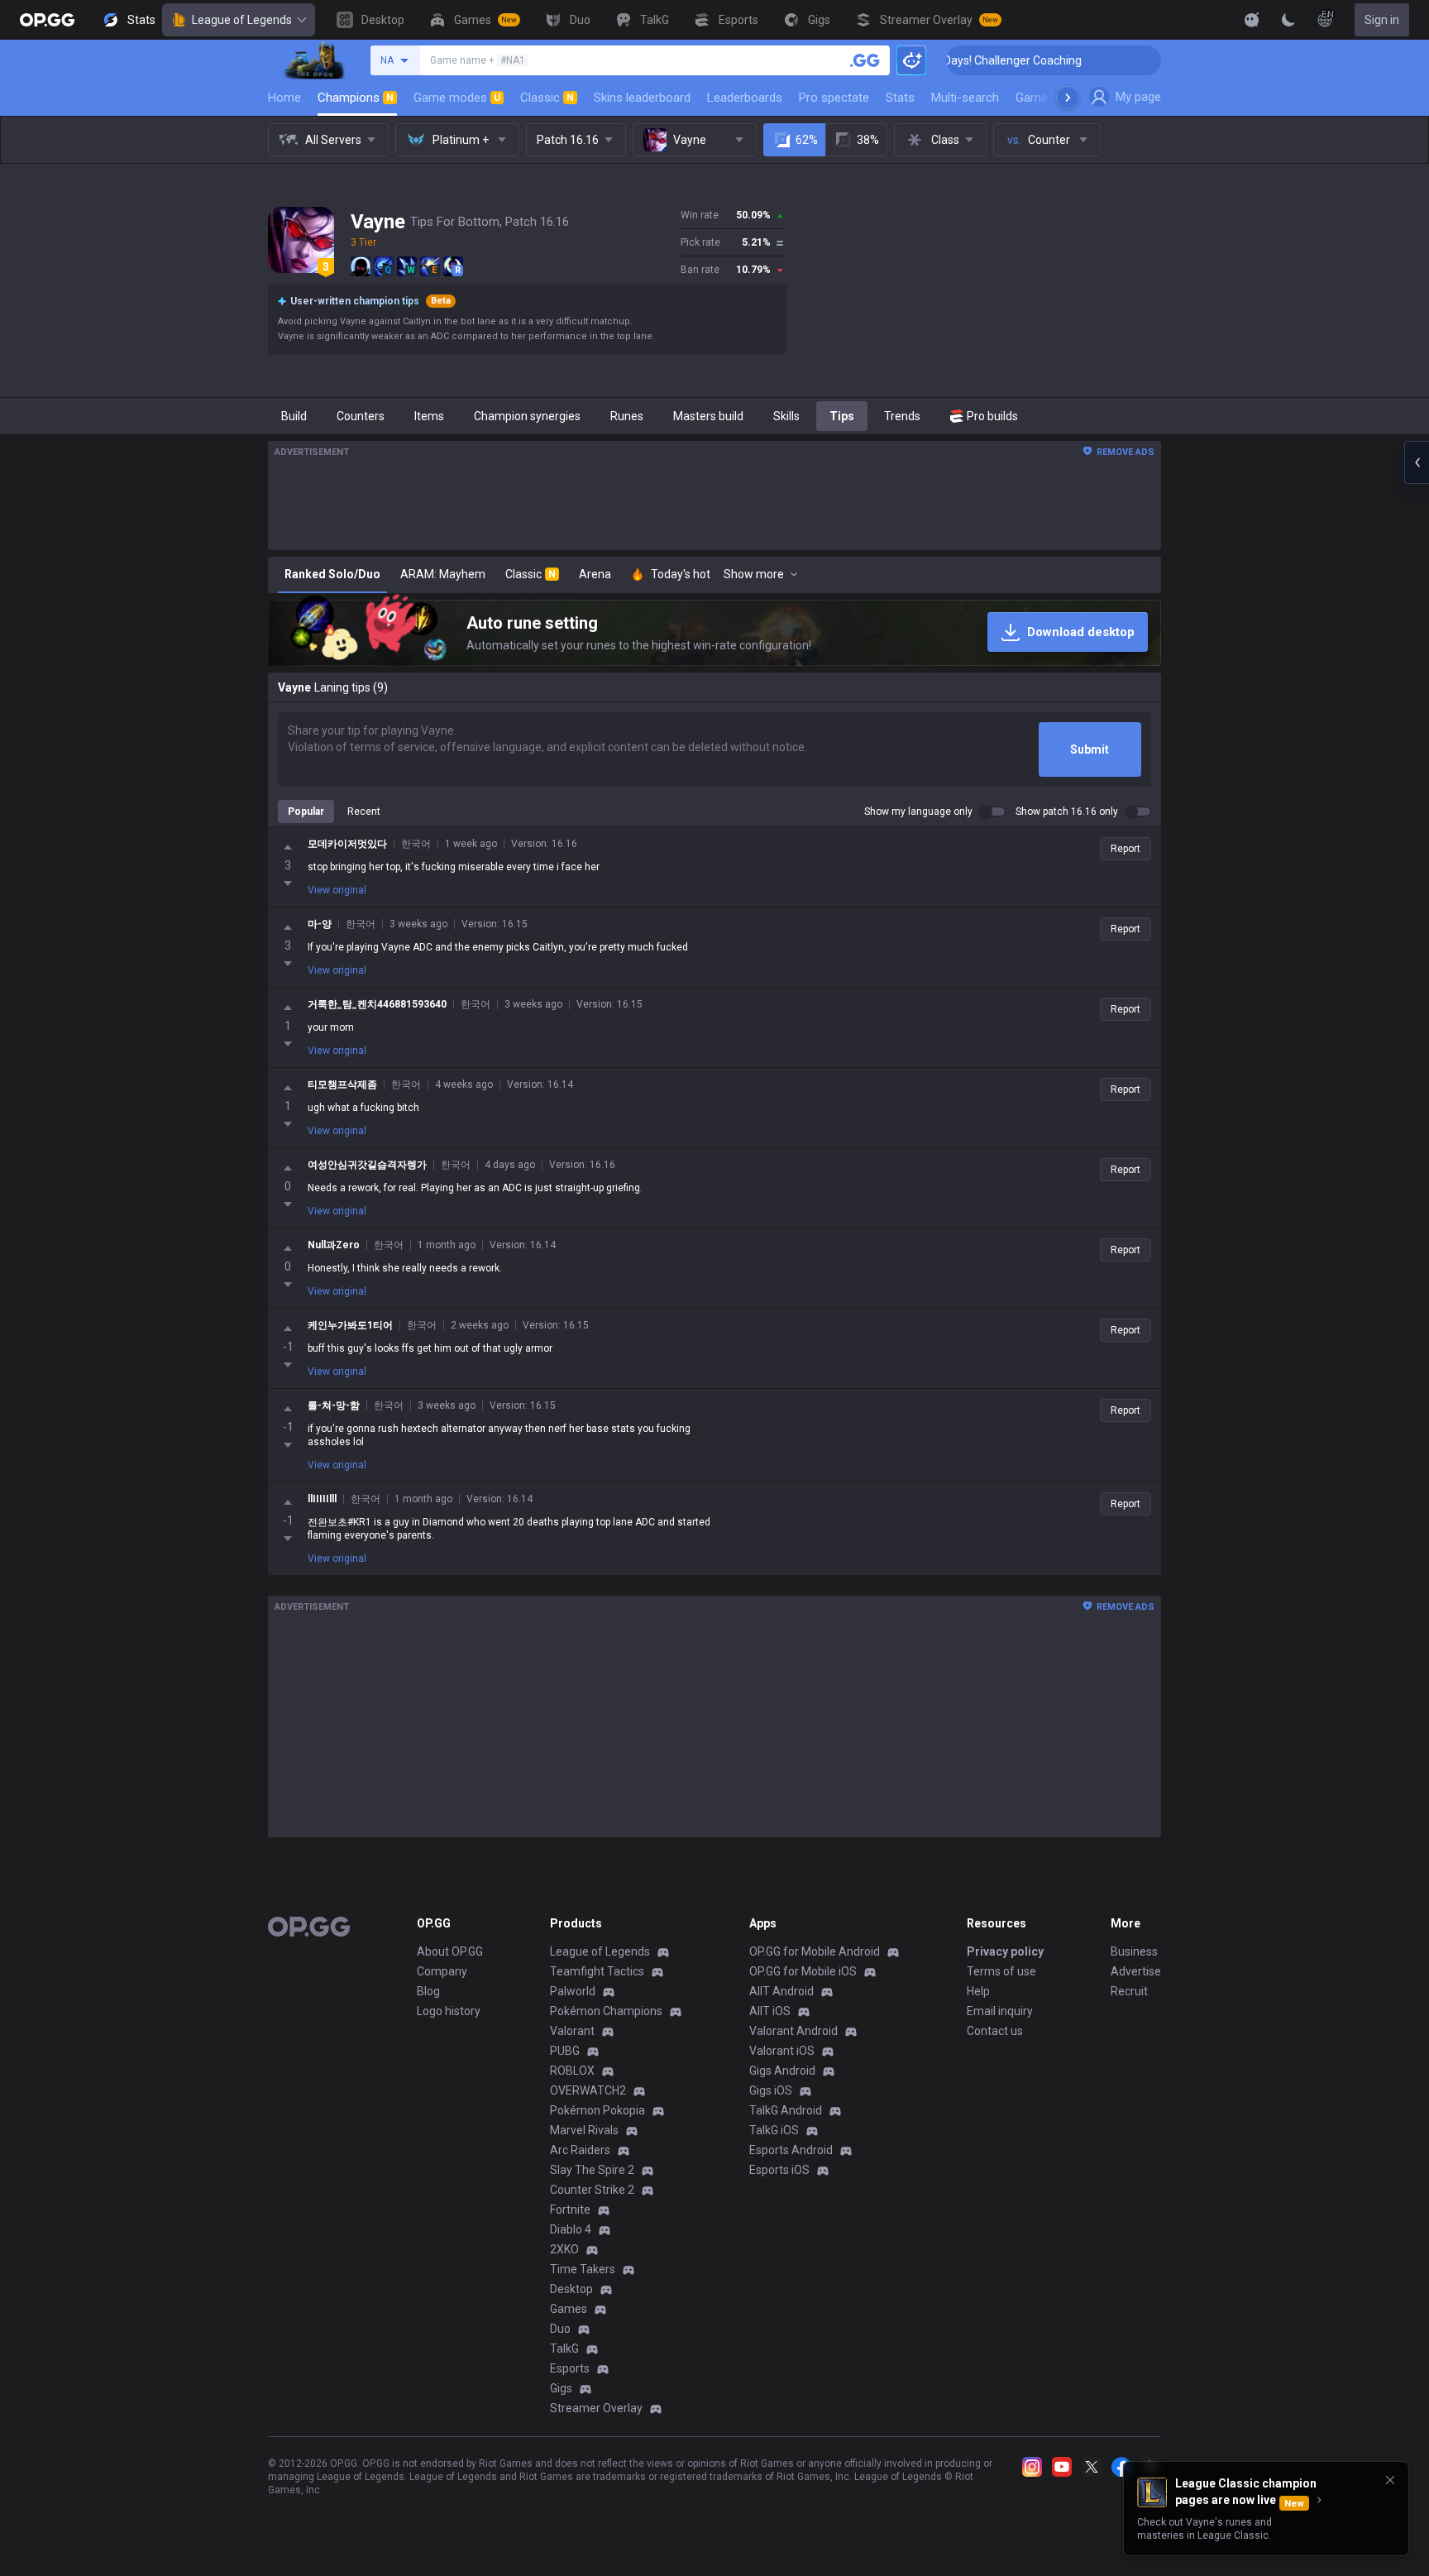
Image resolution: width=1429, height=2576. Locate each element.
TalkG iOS (774, 2130)
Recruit (1129, 1991)
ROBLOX (572, 2071)
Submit (1090, 749)
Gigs (561, 2388)
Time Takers (583, 2269)
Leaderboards (745, 98)
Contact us (995, 2031)
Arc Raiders (580, 2150)
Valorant (572, 2031)
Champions (356, 98)
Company (442, 1971)
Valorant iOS (782, 2051)
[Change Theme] (1288, 20)
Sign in (1382, 20)
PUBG (565, 2051)
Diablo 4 (571, 2229)
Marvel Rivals (584, 2130)
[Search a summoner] (865, 60)
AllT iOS (770, 2011)
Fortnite (570, 2210)
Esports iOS (779, 2170)
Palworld (573, 1991)
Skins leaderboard (642, 98)
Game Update (1052, 98)
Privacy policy (1005, 1951)
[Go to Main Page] (47, 20)
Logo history (449, 2011)
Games (569, 2309)
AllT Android (781, 1991)
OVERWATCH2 (588, 2090)
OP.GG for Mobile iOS (803, 1971)
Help (978, 1991)
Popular (306, 812)
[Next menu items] (1068, 98)
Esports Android (791, 2150)
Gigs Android (782, 2071)
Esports (570, 2368)
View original (337, 890)
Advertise (1136, 1971)
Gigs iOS (771, 2090)
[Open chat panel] (1417, 462)
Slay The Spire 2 (592, 2170)
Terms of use (1001, 1971)
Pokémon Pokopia (597, 2110)
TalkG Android (786, 2110)
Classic (547, 98)
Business (1134, 1951)
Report (1126, 849)
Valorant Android (793, 2031)
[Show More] (1252, 20)
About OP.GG (450, 1951)
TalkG (564, 2349)
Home (284, 98)
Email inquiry (1000, 2011)
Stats (900, 98)
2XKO (564, 2249)
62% (807, 140)
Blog (428, 1991)
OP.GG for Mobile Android (815, 1951)
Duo (560, 2329)
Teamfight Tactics (597, 1971)
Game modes (457, 98)
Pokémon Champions (606, 2011)
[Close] (1390, 2480)
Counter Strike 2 (592, 2190)
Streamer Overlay (596, 2408)
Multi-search (965, 98)
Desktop (571, 2289)
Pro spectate (834, 98)
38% (868, 140)
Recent (364, 812)
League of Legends (242, 20)
